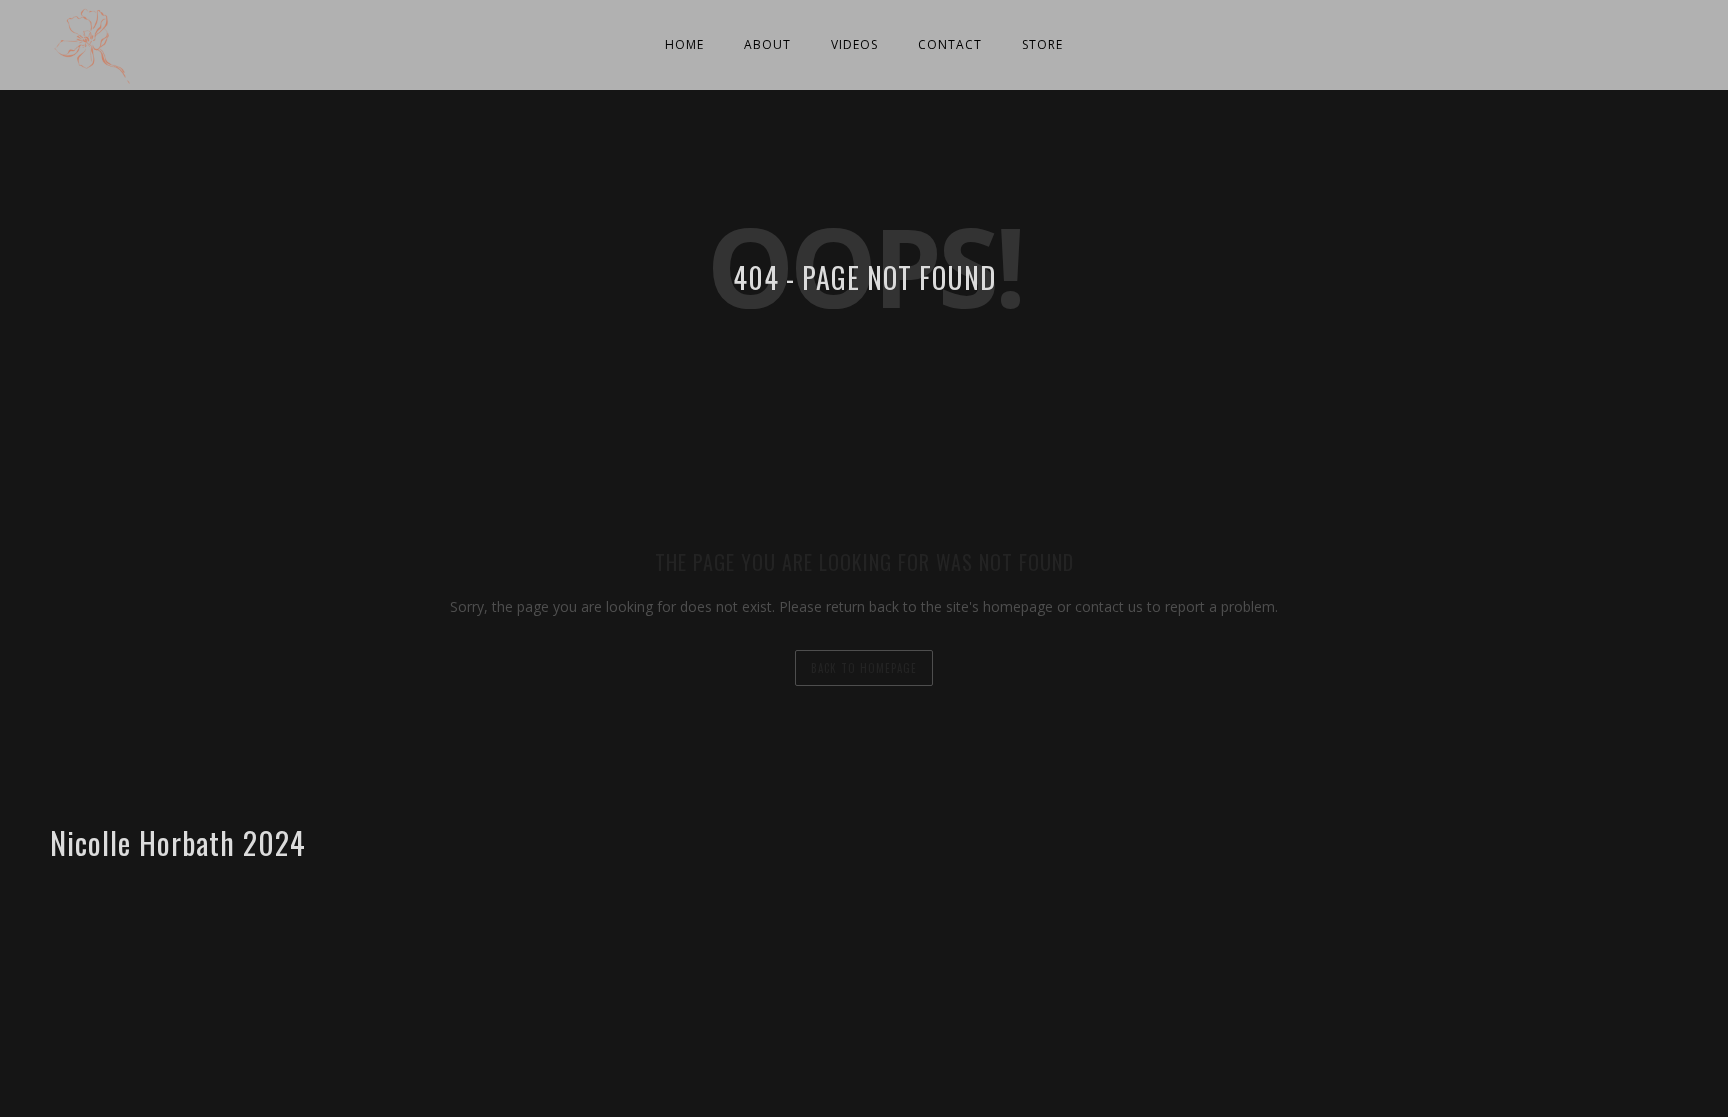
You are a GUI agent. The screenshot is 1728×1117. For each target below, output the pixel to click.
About (767, 44)
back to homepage (864, 668)
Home (684, 44)
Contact (950, 44)
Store (1042, 44)
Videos (854, 44)
